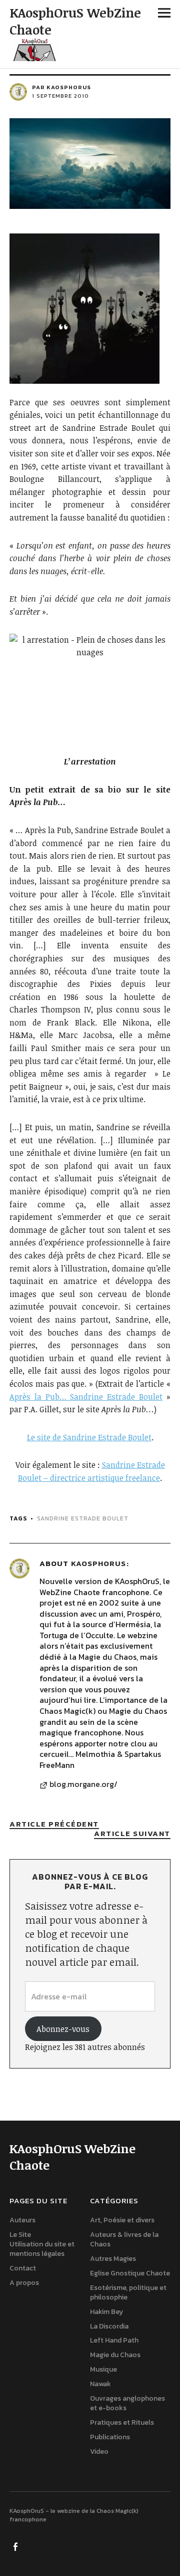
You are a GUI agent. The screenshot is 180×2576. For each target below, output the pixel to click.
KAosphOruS (98, 1563)
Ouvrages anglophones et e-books (127, 2403)
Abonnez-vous (63, 2029)
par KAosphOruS (61, 87)
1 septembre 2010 (60, 96)
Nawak (100, 2384)
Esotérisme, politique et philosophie (128, 2292)
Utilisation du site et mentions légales (42, 2249)
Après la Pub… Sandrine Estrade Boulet (86, 1397)
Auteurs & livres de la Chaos (124, 2239)
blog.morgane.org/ (83, 1784)
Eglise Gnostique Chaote (130, 2273)
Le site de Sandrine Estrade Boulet (89, 1437)
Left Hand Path (114, 2340)
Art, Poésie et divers (122, 2220)
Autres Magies (113, 2259)
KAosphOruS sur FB (16, 2546)
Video (99, 2452)
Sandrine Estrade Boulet (83, 1518)
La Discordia (109, 2326)
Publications (110, 2437)
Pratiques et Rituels (122, 2422)
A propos (24, 2283)
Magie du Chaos (115, 2355)
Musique (103, 2369)
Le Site (20, 2235)
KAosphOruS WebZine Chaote (75, 21)
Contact (23, 2268)
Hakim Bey (106, 2312)
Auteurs (22, 2220)
